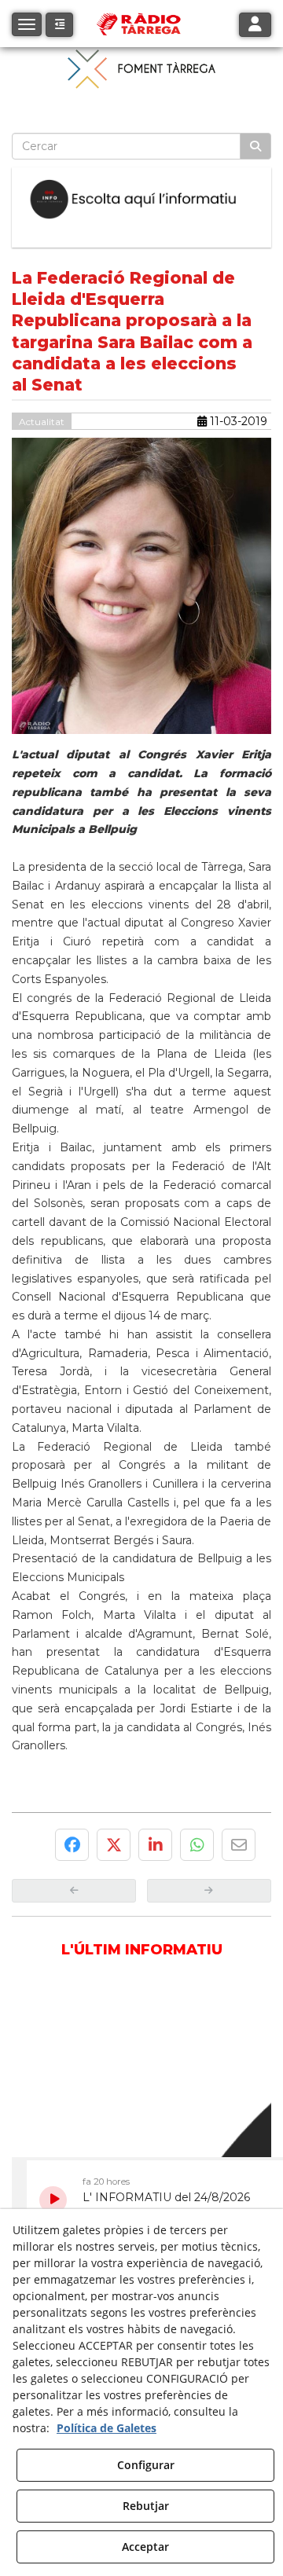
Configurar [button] (146, 2465)
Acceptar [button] (145, 2547)
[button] (59, 25)
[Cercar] (255, 146)
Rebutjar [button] (146, 2506)
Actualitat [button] (42, 422)
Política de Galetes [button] (107, 2428)
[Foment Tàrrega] (141, 68)
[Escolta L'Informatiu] (141, 199)
